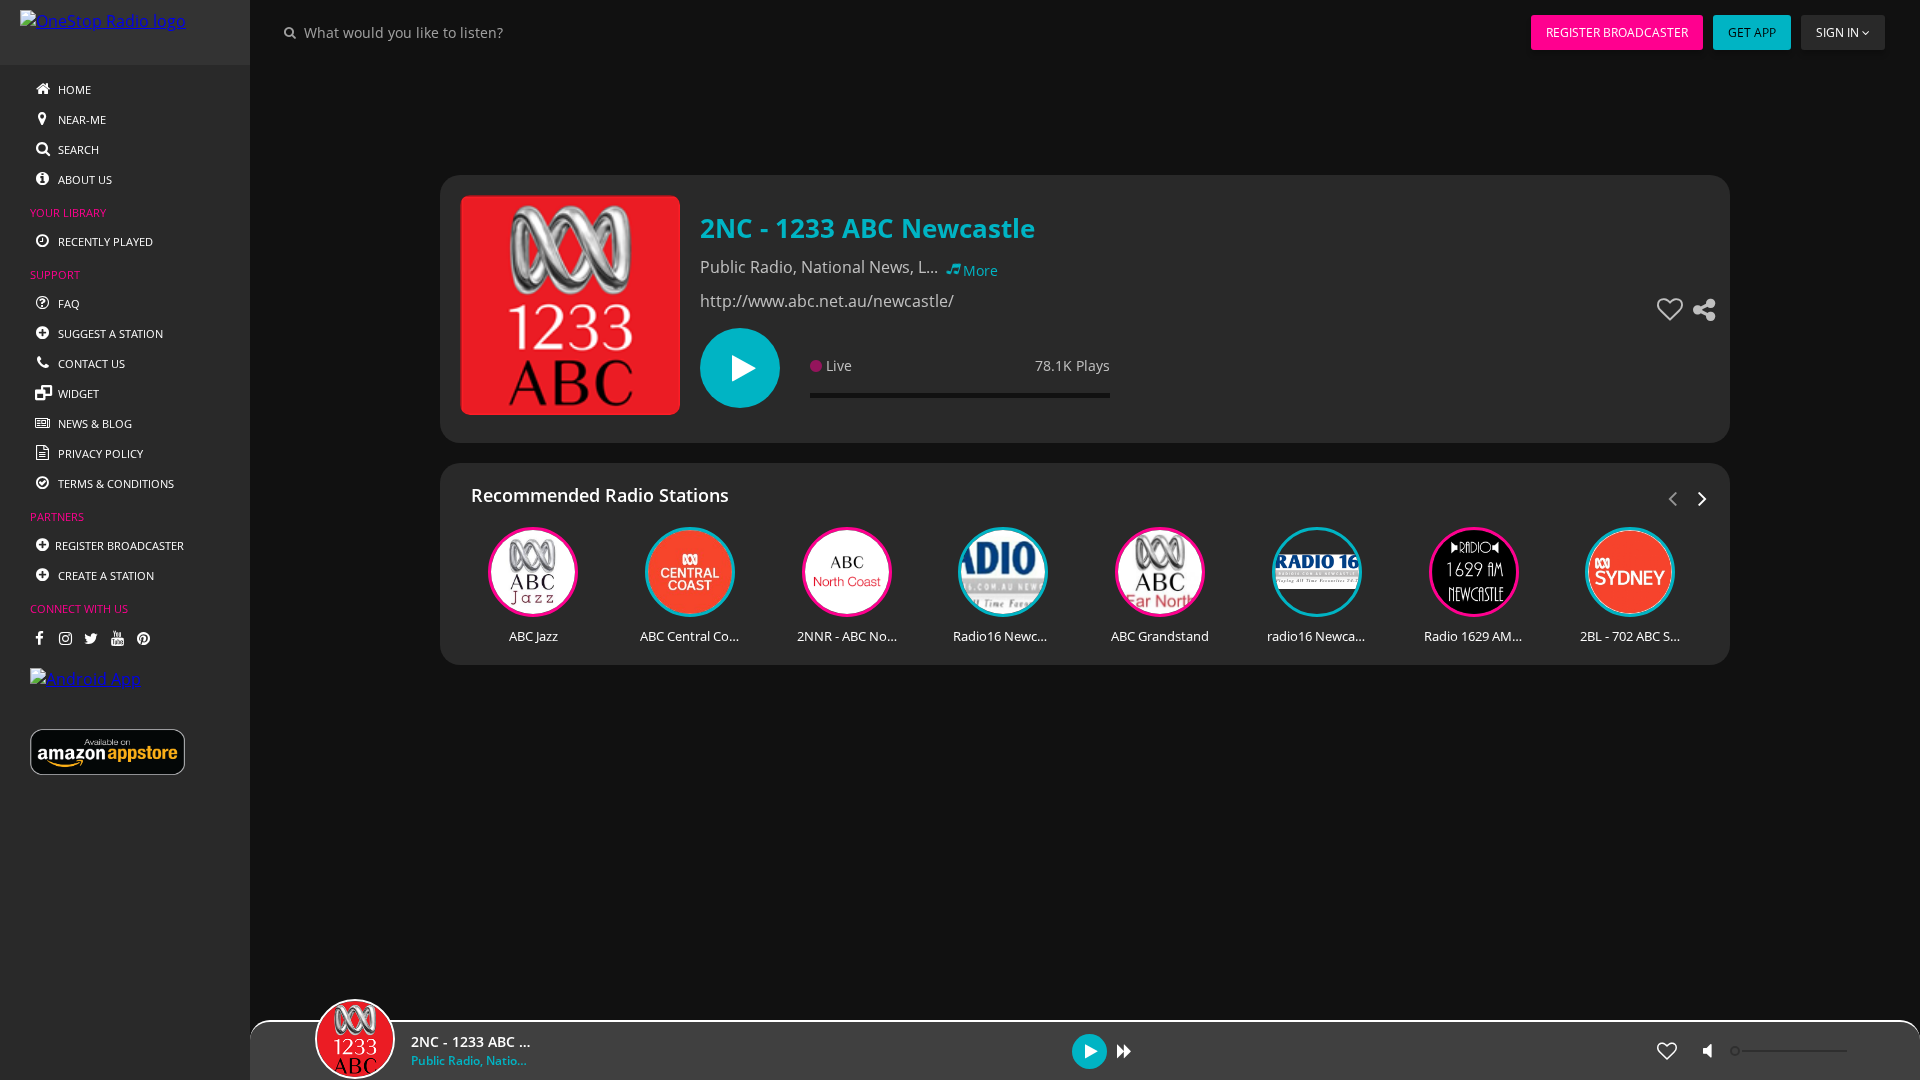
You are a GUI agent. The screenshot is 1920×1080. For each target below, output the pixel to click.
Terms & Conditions (114, 483)
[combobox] (464, 32)
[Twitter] (91, 638)
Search (77, 149)
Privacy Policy (99, 453)
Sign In (1837, 32)
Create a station (104, 575)
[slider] (1791, 1051)
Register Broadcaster (1617, 32)
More (980, 270)
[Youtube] (117, 638)
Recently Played (104, 241)
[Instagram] (65, 638)
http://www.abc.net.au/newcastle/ (827, 301)
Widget (77, 393)
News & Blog (93, 423)
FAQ (67, 303)
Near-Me (80, 119)
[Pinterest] (143, 638)
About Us (83, 179)
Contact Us (90, 363)
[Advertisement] (1030, 110)
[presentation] (1703, 497)
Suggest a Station (109, 333)
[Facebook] (39, 638)
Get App (1752, 32)
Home (73, 89)
